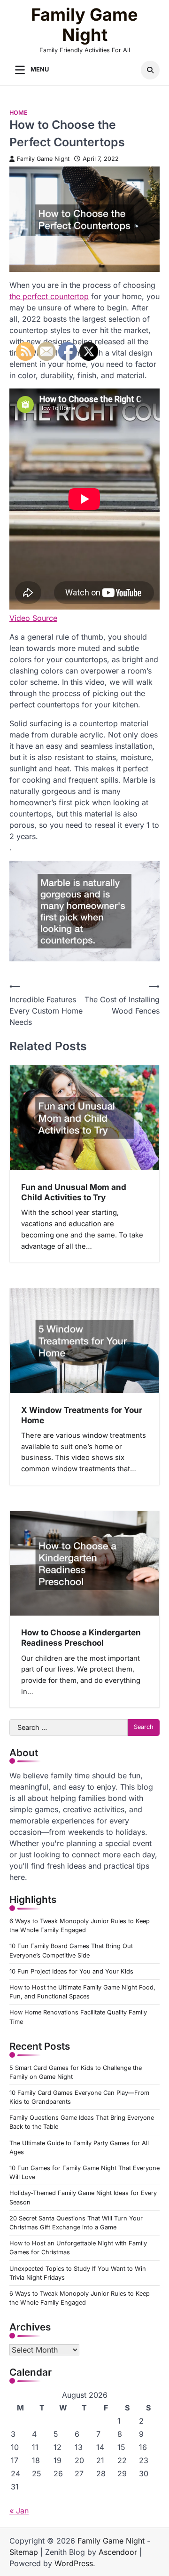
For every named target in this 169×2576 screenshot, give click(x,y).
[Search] (150, 70)
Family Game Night (84, 25)
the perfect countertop (49, 296)
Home (19, 113)
